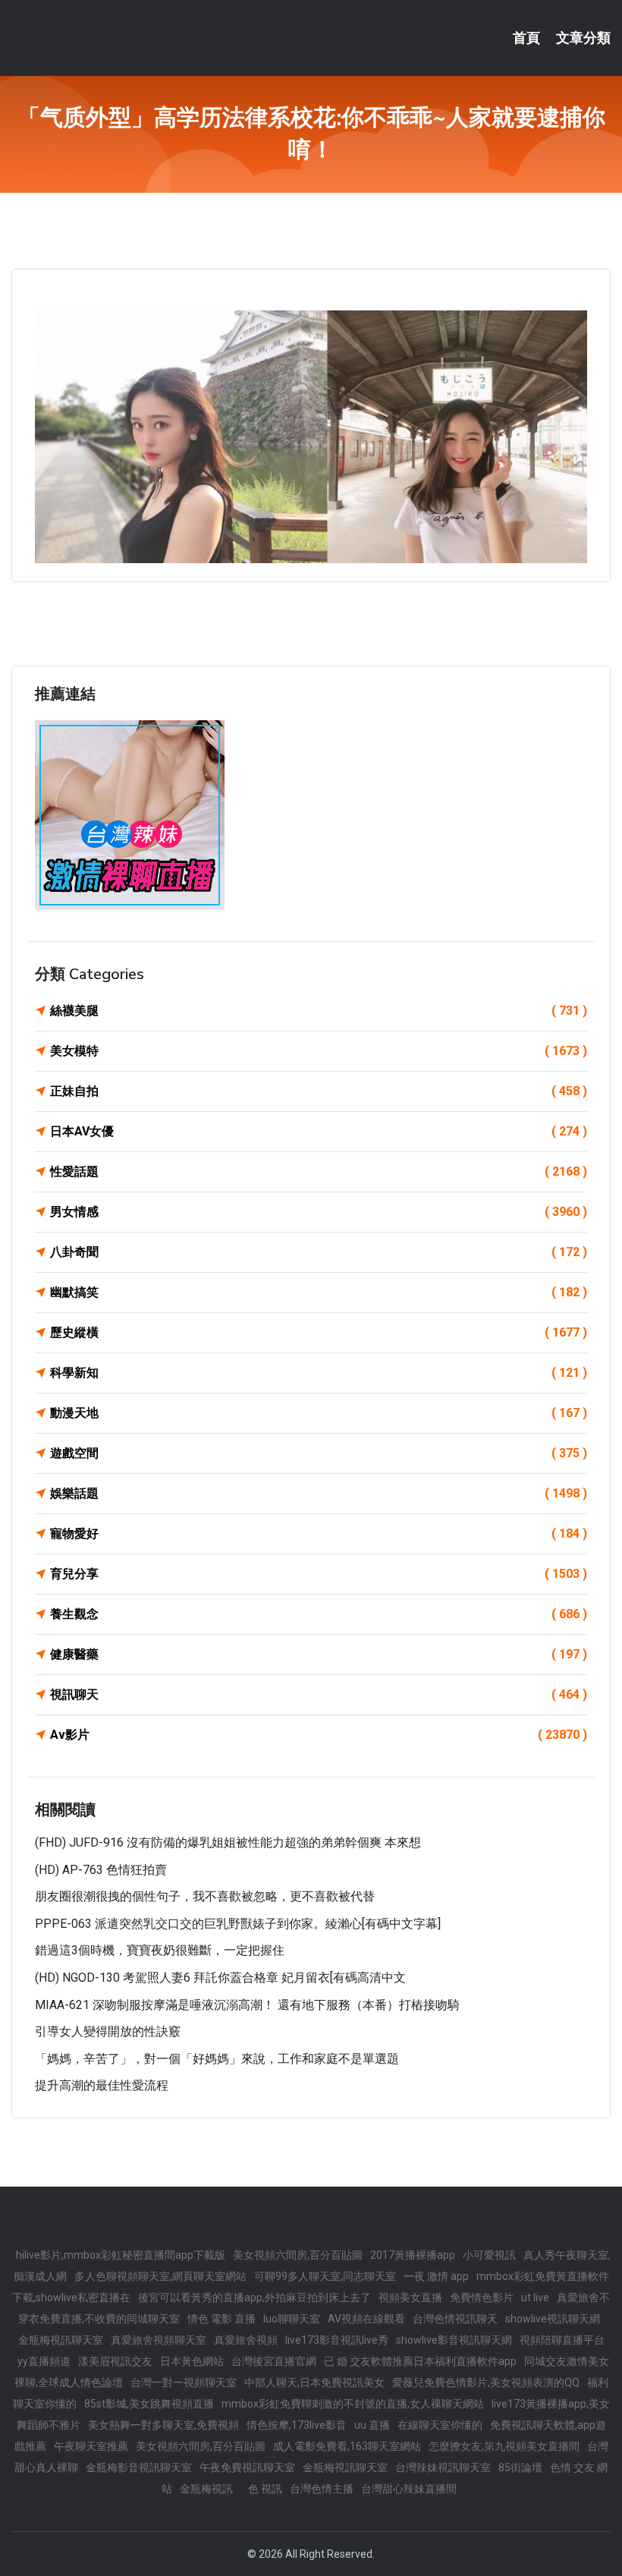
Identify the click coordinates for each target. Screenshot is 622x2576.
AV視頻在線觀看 (366, 2319)
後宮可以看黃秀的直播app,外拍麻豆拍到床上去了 (254, 2297)
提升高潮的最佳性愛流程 (102, 2085)
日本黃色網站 (192, 2361)
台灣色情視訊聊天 (455, 2319)
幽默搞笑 (319, 1292)
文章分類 (583, 38)
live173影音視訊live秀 (337, 2340)
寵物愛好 (319, 1534)
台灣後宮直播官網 (274, 2361)
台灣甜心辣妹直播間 (409, 2489)
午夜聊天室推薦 (91, 2446)
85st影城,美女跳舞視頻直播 (149, 2404)
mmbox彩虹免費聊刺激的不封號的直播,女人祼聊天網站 (353, 2404)
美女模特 (319, 1051)
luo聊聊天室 (292, 2319)
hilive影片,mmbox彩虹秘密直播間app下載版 (121, 2255)
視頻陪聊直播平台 (562, 2340)
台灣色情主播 (322, 2489)
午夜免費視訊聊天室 (247, 2467)
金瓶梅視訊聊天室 (61, 2340)
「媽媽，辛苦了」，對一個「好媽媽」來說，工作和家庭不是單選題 (217, 2059)
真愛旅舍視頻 (246, 2340)
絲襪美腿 (319, 1011)
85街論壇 (520, 2467)
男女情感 (319, 1212)
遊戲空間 (319, 1453)
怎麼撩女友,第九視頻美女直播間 (504, 2446)
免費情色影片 (482, 2297)
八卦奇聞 (319, 1252)
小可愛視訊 (489, 2255)
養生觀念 (319, 1614)
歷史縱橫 (319, 1332)
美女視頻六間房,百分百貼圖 (298, 2255)
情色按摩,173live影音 (297, 2425)
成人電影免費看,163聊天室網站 (347, 2446)
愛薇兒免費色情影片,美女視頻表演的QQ (486, 2382)
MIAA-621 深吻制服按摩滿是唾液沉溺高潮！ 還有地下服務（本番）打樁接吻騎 (247, 2005)
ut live (535, 2297)
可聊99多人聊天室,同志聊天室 (325, 2276)
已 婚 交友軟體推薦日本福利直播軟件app (420, 2361)
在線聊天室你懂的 (440, 2425)
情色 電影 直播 (221, 2319)
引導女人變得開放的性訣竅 (108, 2031)
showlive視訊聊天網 (553, 2319)
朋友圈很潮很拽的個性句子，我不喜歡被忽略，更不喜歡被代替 (205, 1896)
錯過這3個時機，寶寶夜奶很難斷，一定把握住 (160, 1950)
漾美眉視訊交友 (115, 2361)
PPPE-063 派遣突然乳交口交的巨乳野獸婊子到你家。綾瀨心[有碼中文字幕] (238, 1924)
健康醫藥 (319, 1654)
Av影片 (319, 1735)
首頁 (526, 38)
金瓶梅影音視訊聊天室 (139, 2467)
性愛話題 (319, 1171)
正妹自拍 (319, 1091)
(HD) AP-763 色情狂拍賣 (101, 1870)
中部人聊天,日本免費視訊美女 (314, 2382)
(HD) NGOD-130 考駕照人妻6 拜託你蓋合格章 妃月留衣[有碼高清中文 (220, 1978)
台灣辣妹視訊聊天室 (443, 2467)
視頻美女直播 (410, 2297)
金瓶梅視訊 (206, 2489)
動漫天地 (319, 1413)
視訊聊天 (319, 1694)
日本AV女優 (319, 1131)
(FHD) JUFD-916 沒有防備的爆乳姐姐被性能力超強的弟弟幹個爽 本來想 (228, 1842)
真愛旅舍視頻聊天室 (159, 2340)
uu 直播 (372, 2425)
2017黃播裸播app (413, 2255)
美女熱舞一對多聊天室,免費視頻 (163, 2425)
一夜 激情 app (436, 2276)
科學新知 (319, 1373)
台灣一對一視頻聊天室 (184, 2382)
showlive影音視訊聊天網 (454, 2340)
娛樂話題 (319, 1493)
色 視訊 (265, 2489)
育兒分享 (319, 1574)
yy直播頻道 (44, 2361)
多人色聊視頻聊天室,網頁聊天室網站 (160, 2276)
